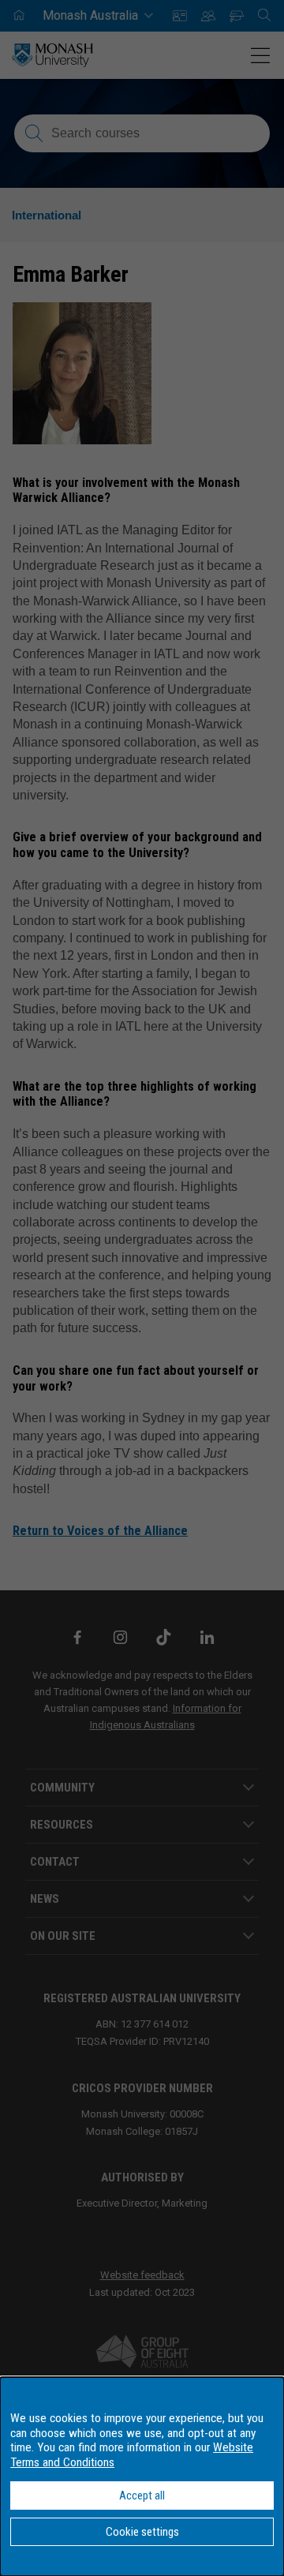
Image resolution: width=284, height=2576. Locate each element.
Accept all (142, 2495)
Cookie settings (142, 2532)
